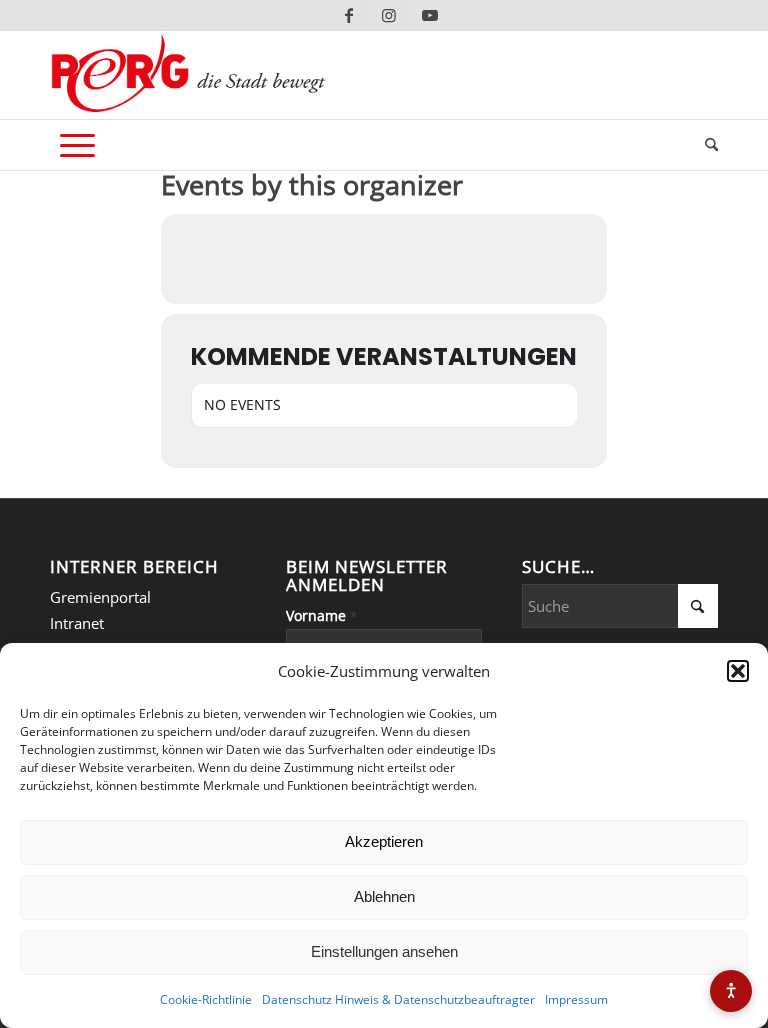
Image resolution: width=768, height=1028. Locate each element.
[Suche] (706, 145)
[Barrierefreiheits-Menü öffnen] (731, 991)
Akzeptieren (384, 841)
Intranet (77, 623)
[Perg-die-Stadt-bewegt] (188, 75)
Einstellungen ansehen (384, 951)
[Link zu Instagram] (389, 15)
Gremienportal (100, 597)
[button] (738, 671)
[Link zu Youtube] (430, 15)
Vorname (321, 615)
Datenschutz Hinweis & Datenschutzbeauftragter (398, 999)
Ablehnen (384, 896)
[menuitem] (706, 145)
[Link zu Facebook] (349, 15)
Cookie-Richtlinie (206, 999)
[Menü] (77, 145)
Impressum (576, 999)
